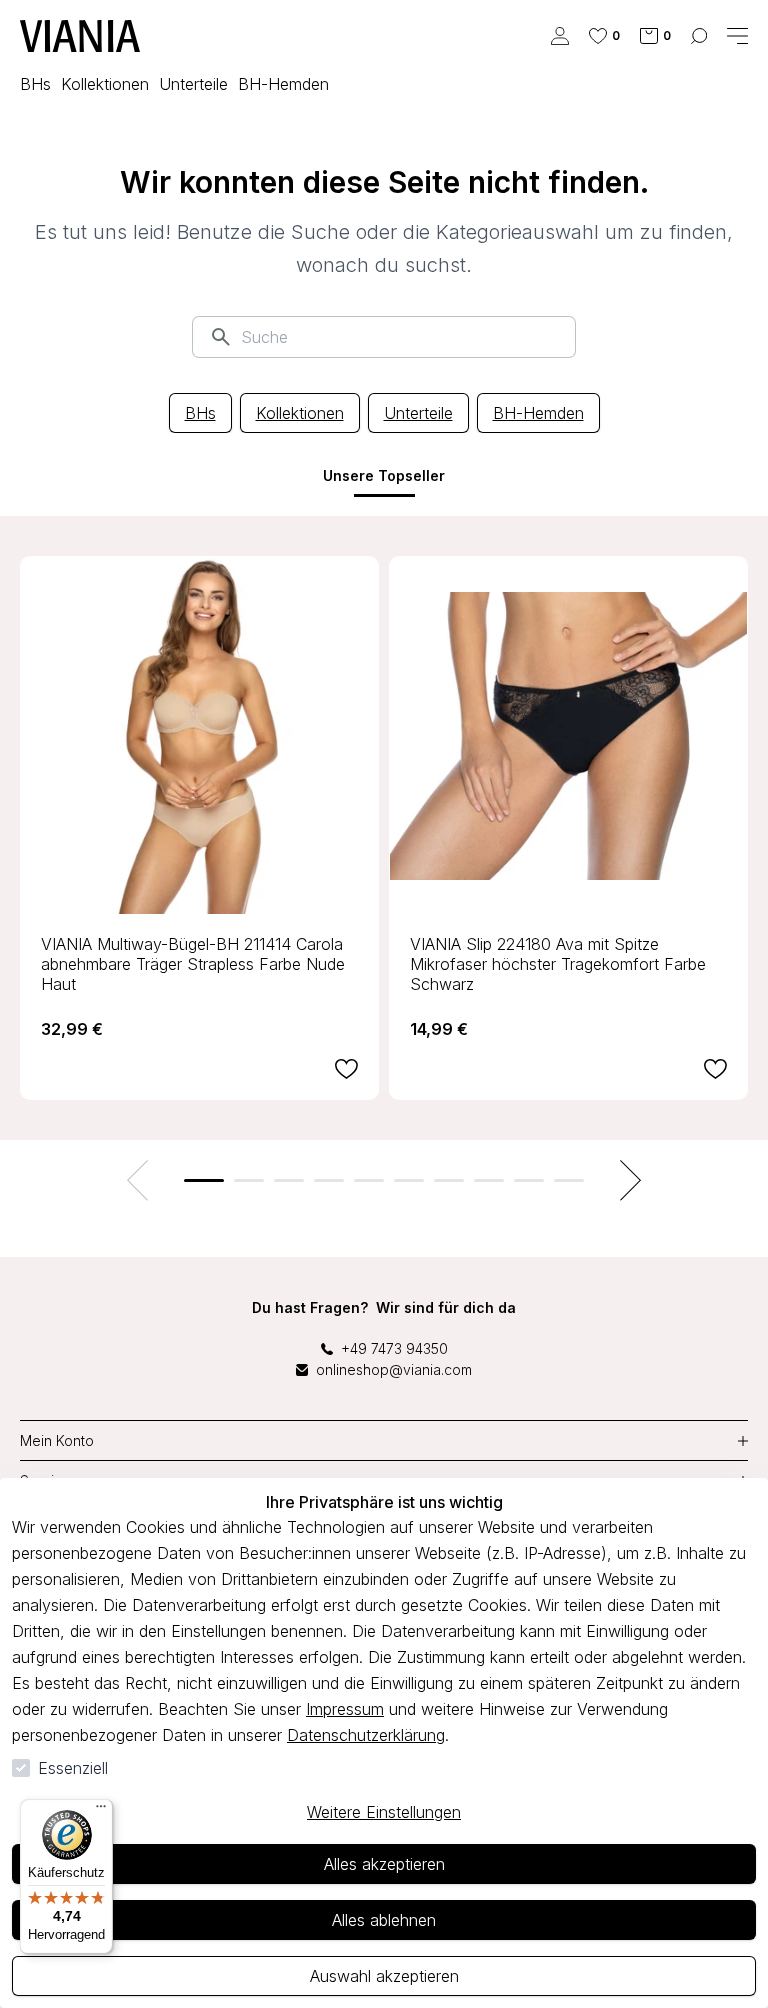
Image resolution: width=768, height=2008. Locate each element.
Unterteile (418, 413)
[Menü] (101, 1811)
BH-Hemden (538, 413)
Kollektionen (300, 413)
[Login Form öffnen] (560, 36)
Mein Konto (57, 1440)
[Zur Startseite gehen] (80, 36)
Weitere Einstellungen (384, 1812)
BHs (200, 413)
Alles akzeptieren (384, 1864)
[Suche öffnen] (699, 36)
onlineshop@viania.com (394, 1369)
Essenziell (73, 1768)
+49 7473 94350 (394, 1348)
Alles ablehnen (384, 1920)
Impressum (345, 1709)
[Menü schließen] (737, 36)
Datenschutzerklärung (366, 1735)
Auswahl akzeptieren (384, 1976)
